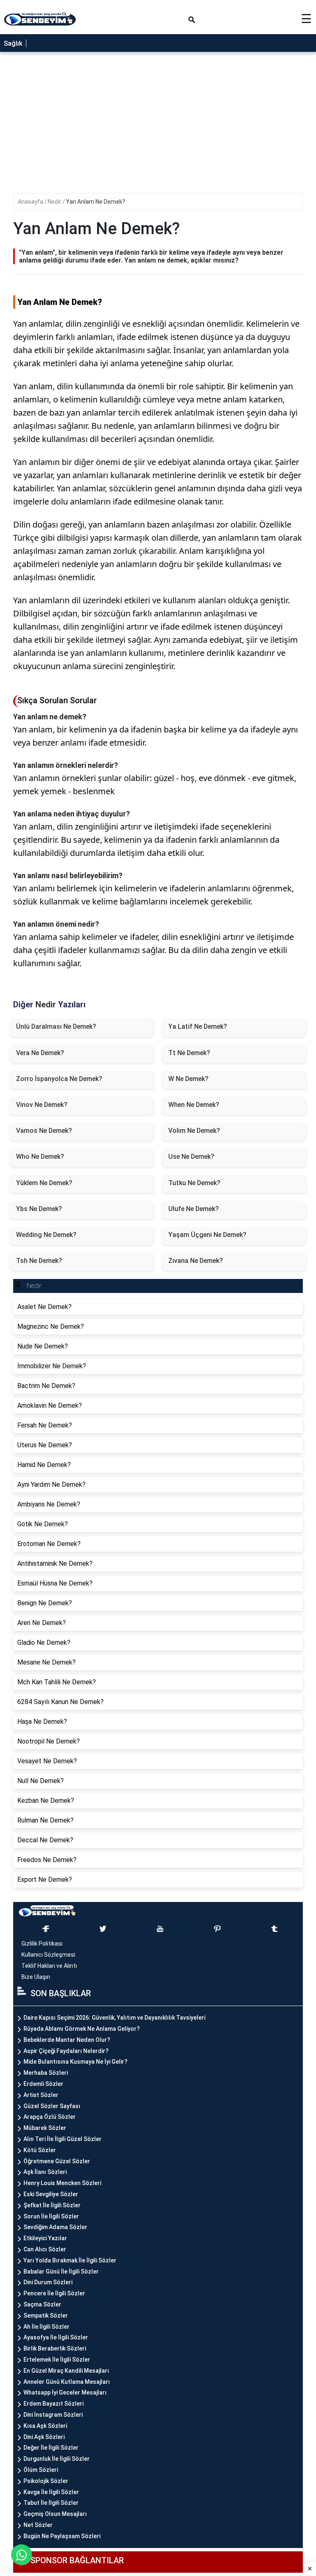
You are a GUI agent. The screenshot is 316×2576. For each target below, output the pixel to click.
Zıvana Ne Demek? (196, 1261)
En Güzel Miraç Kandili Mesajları (66, 2371)
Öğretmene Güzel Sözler (57, 2161)
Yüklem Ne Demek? (44, 1183)
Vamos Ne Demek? (44, 1131)
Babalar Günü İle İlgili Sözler (61, 2271)
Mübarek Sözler (45, 2128)
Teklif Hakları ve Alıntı (49, 1966)
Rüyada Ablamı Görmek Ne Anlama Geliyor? (82, 2029)
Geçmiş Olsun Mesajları (55, 2514)
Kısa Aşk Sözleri (45, 2426)
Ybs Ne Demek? (39, 1209)
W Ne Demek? (188, 1079)
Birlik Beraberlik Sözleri (55, 2348)
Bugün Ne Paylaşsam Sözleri (62, 2536)
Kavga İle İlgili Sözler (51, 2492)
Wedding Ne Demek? (46, 1235)
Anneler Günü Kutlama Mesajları (67, 2382)
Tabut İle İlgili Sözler (51, 2503)
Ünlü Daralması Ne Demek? (56, 1026)
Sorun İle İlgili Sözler (51, 2216)
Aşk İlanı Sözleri (45, 2172)
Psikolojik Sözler (46, 2481)
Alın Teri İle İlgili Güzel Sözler (63, 2139)
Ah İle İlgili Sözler (46, 2327)
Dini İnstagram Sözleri (53, 2415)
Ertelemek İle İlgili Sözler (57, 2360)
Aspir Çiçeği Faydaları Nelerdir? (66, 2051)
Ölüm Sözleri (41, 2470)
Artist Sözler (41, 2095)
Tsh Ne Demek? (39, 1261)
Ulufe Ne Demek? (194, 1209)
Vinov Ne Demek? (42, 1105)
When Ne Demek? (194, 1105)
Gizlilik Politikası (42, 1944)
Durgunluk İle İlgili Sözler (57, 2459)
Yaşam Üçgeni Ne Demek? (207, 1235)
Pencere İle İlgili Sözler (54, 2293)
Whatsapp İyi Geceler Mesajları (65, 2392)
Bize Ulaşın (36, 1977)
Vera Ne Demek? (40, 1053)
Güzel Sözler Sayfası (52, 2106)
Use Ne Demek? (191, 1157)
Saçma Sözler (42, 2304)
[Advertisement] (158, 1052)
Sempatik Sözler (46, 2316)
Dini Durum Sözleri (48, 2282)
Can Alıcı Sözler (45, 2249)
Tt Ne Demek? (189, 1053)
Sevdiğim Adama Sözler (55, 2227)
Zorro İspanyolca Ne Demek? (59, 1079)
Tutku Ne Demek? (194, 1183)
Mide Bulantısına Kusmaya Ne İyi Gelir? (76, 2062)
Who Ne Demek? (40, 1157)
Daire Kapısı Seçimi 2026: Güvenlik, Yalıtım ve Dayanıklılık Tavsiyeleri (114, 2018)
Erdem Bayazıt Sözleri (53, 2404)
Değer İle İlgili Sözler (51, 2448)
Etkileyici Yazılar (45, 2238)
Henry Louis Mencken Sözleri (62, 2183)
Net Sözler (38, 2525)
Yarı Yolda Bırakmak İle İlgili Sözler (70, 2260)
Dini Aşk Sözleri (44, 2437)
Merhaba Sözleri (46, 2073)
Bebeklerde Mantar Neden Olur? (67, 2040)
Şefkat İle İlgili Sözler (52, 2205)
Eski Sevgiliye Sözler (51, 2194)
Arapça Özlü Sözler (50, 2117)
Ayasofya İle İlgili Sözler (56, 2337)
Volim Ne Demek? (194, 1131)
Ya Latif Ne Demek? (198, 1026)
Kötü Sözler (40, 2150)
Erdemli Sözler (43, 2084)
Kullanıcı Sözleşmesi (48, 1955)
